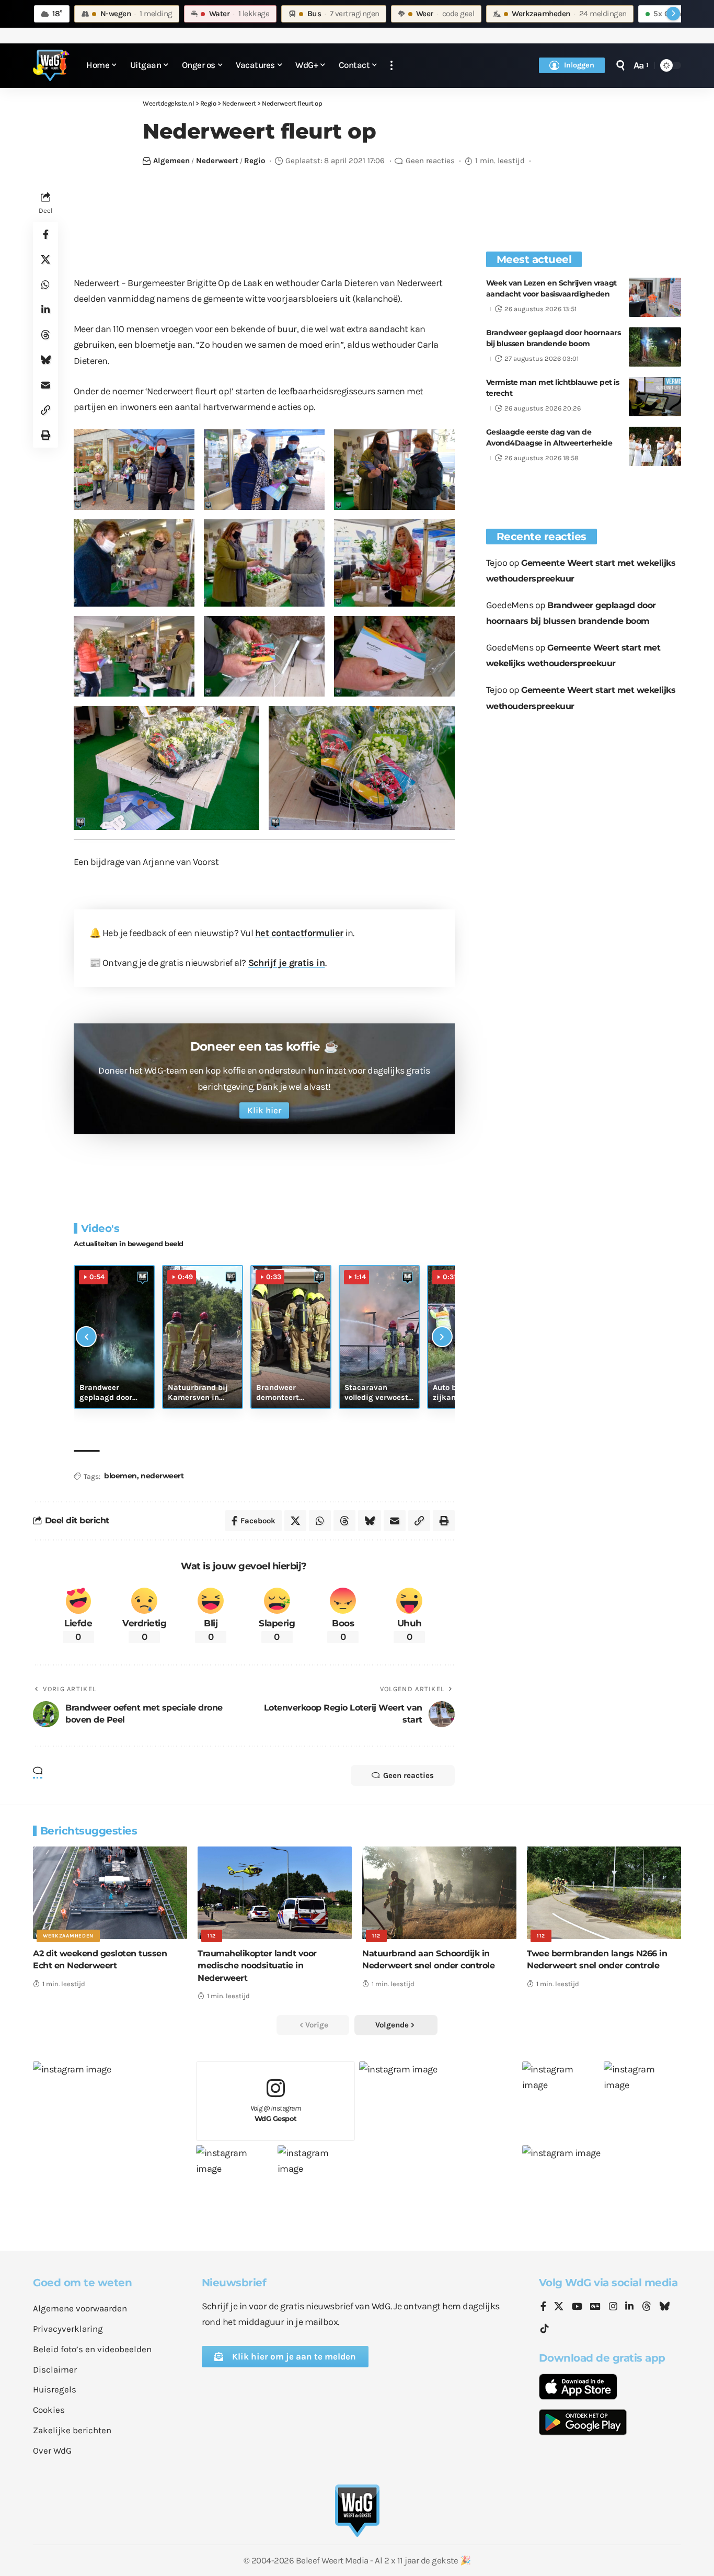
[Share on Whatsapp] (45, 284)
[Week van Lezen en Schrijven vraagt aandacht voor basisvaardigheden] (655, 297)
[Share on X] (45, 259)
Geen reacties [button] (408, 1775)
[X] (559, 2307)
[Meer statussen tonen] (673, 14)
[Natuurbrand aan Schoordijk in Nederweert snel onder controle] (439, 1893)
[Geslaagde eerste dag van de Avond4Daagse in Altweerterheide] (655, 446)
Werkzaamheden (68, 1936)
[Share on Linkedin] (45, 309)
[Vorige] (86, 1337)
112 (212, 1936)
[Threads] (647, 2307)
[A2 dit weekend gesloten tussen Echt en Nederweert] (110, 1893)
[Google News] (595, 2307)
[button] (391, 66)
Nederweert (217, 161)
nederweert (162, 1476)
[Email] (45, 384)
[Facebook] (543, 2307)
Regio (255, 161)
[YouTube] (577, 2307)
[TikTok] (545, 2329)
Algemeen (171, 161)
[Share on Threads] (45, 334)
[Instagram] (613, 2307)
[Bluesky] (664, 2307)
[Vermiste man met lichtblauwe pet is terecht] (655, 397)
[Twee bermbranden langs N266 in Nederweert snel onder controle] (604, 1893)
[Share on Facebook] (45, 234)
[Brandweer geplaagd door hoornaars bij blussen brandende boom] (655, 347)
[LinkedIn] (629, 2307)
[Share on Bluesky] (45, 359)
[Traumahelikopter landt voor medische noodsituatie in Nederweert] (275, 1893)
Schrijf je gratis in (287, 963)
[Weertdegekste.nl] (51, 65)
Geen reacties (430, 161)
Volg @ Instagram (276, 2113)
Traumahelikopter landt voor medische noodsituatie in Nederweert (257, 1965)
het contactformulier (299, 933)
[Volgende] (442, 1337)
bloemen (120, 1476)
